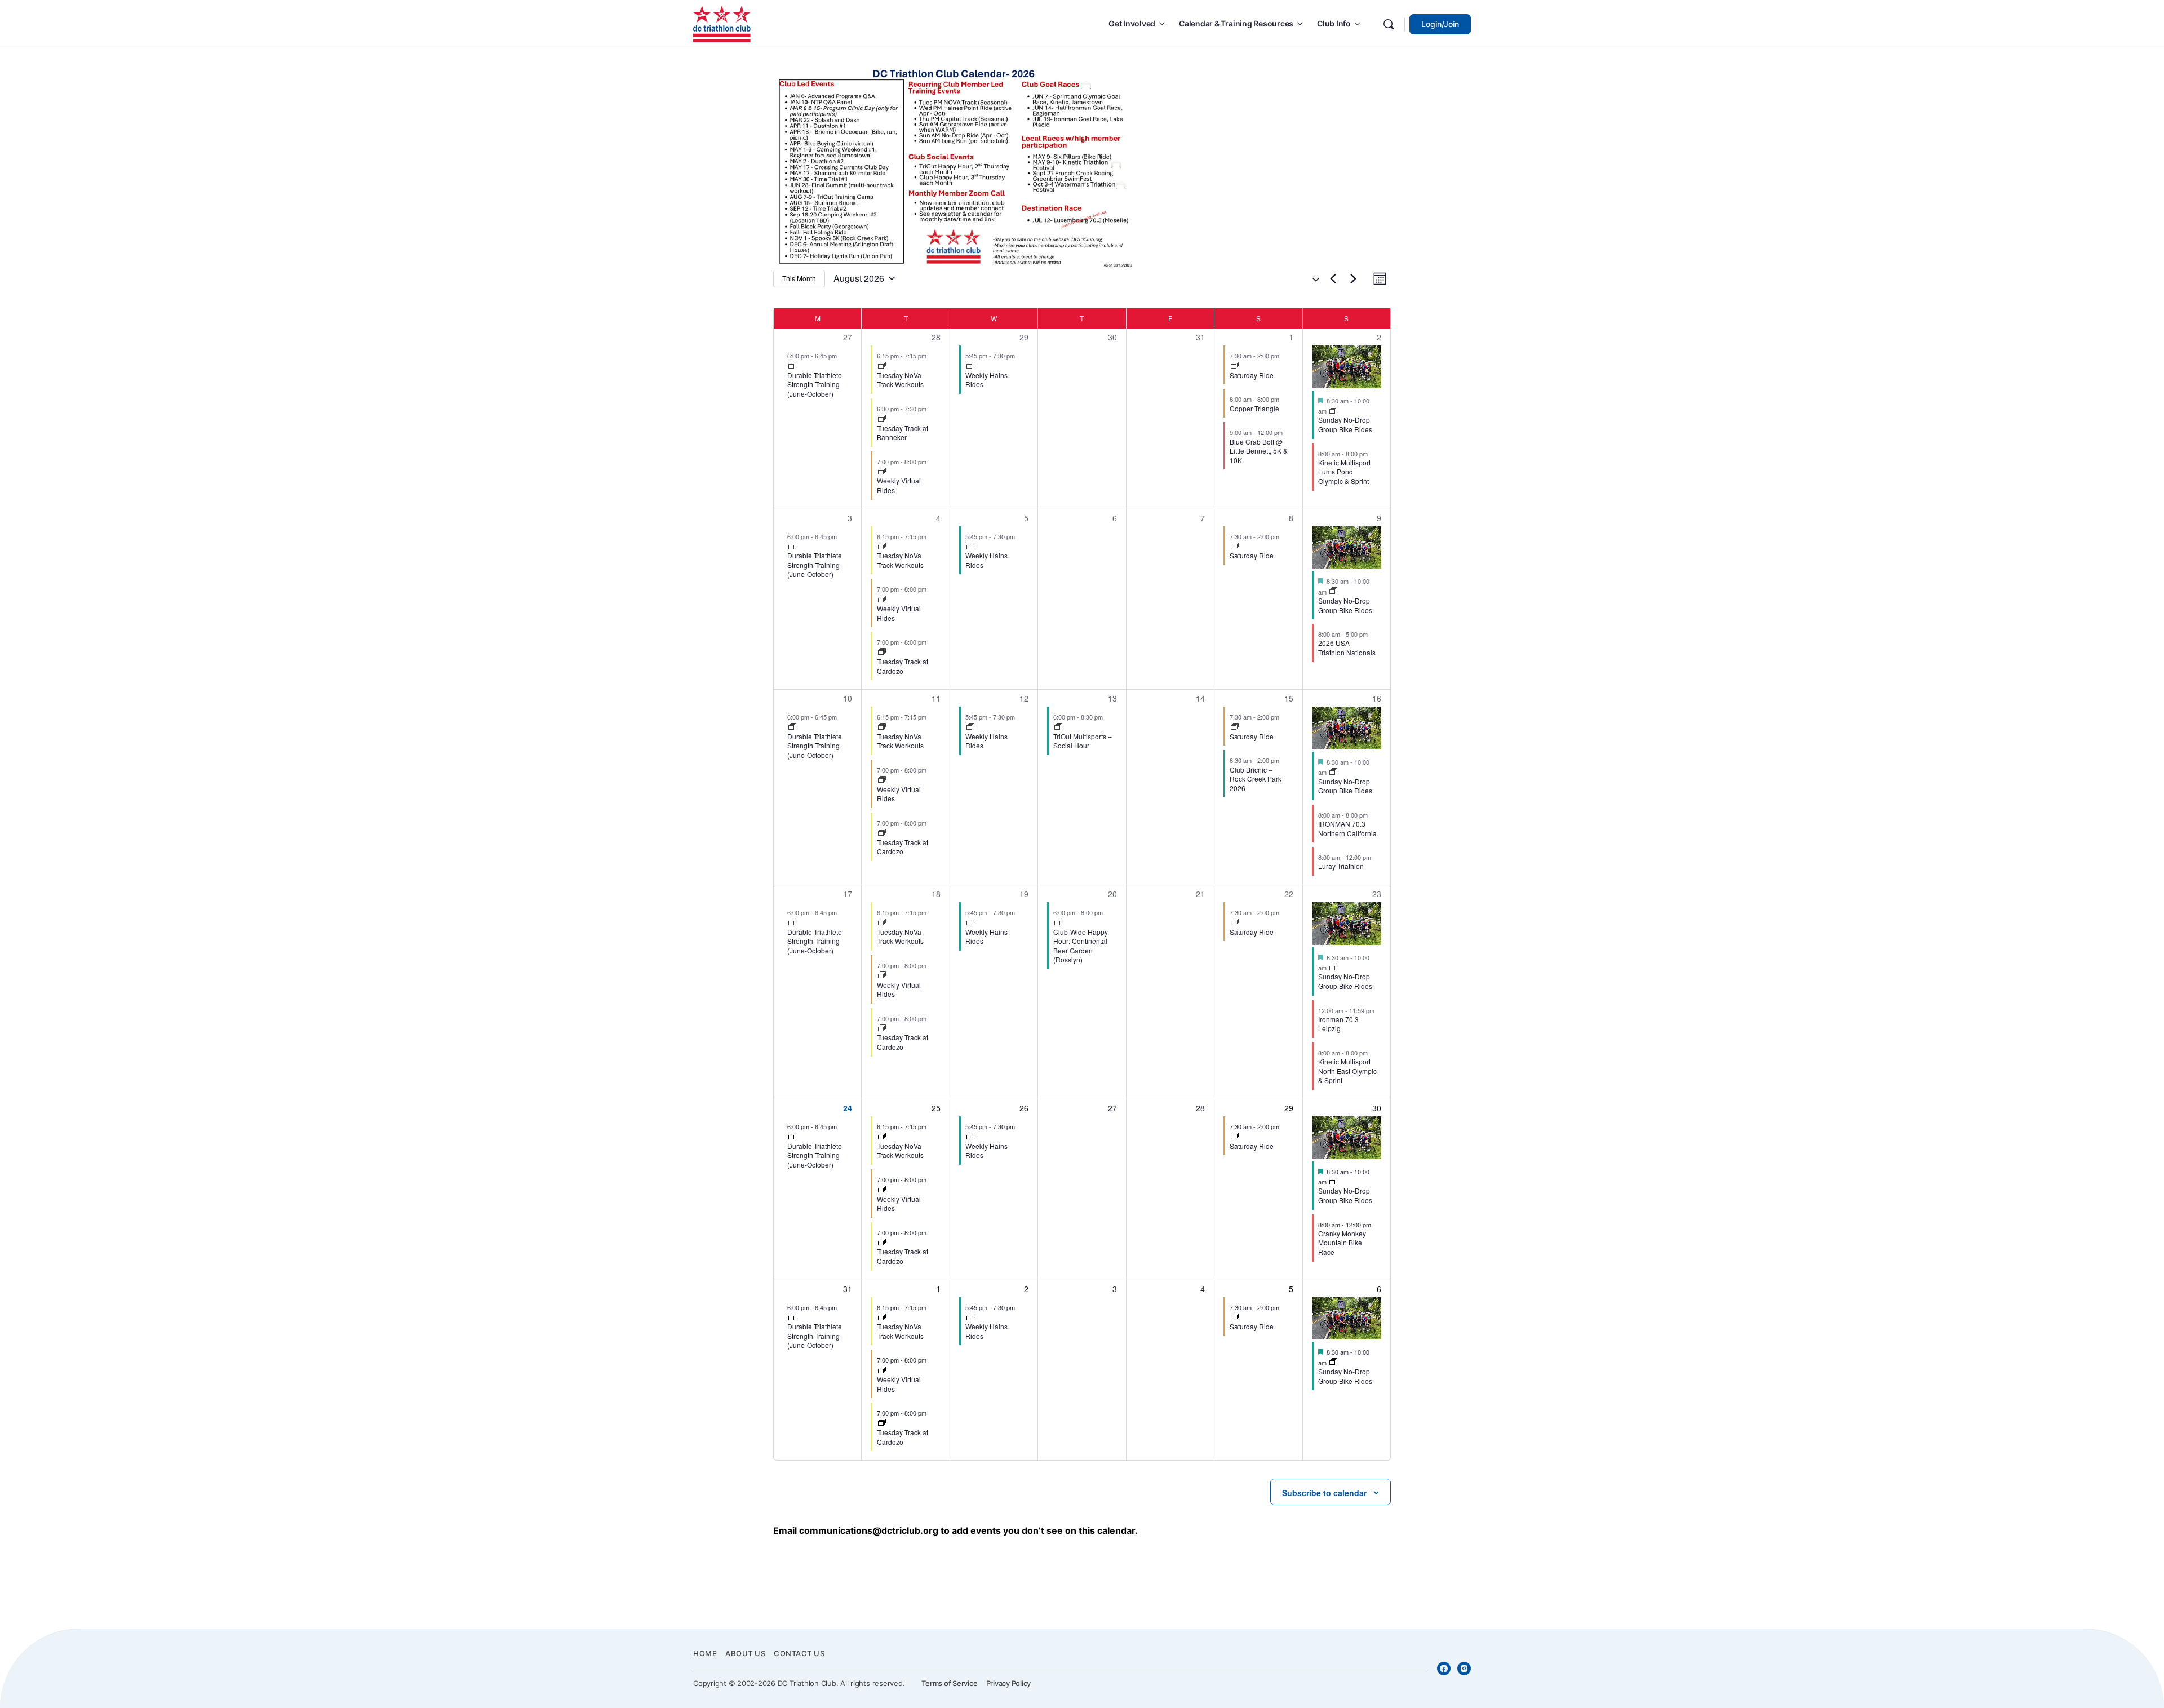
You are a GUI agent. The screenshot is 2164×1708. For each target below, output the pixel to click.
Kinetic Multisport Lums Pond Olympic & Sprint (1344, 472)
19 (1024, 894)
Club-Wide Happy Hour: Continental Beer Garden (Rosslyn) (1081, 946)
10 (848, 698)
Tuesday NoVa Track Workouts (900, 380)
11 (936, 698)
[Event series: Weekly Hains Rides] (970, 366)
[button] (1311, 279)
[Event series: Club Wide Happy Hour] (1058, 922)
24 (848, 1108)
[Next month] (1353, 278)
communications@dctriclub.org (869, 1530)
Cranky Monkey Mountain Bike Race (1342, 1243)
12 (1024, 698)
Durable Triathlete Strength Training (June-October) (815, 384)
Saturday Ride (1252, 375)
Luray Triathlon (1341, 866)
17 (848, 894)
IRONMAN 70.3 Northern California (1347, 828)
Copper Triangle (1254, 408)
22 (1289, 894)
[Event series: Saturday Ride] (1235, 366)
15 (1289, 698)
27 (848, 337)
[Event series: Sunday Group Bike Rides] (1333, 411)
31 (848, 1289)
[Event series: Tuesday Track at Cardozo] (882, 419)
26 (1024, 1108)
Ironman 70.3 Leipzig (1338, 1024)
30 (1377, 1108)
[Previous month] (1333, 278)
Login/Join (1440, 24)
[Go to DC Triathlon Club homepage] (722, 23)
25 (936, 1108)
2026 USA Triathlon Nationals (1347, 647)
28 (936, 337)
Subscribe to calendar (1324, 1493)
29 (1024, 337)
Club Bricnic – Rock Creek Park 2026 (1256, 779)
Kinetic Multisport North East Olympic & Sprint (1347, 1071)
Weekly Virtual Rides (899, 485)
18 (936, 894)
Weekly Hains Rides (986, 380)
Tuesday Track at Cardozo (903, 666)
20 (1112, 894)
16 (1377, 698)
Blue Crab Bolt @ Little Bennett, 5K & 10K (1259, 451)
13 (1112, 698)
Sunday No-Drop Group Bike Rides (1345, 424)
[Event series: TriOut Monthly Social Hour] (1058, 727)
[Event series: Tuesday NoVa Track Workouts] (882, 366)
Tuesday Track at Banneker (903, 433)
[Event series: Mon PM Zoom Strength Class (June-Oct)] (792, 366)
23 (1377, 894)
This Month (799, 278)
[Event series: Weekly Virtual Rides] (882, 472)
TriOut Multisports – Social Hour (1083, 741)
